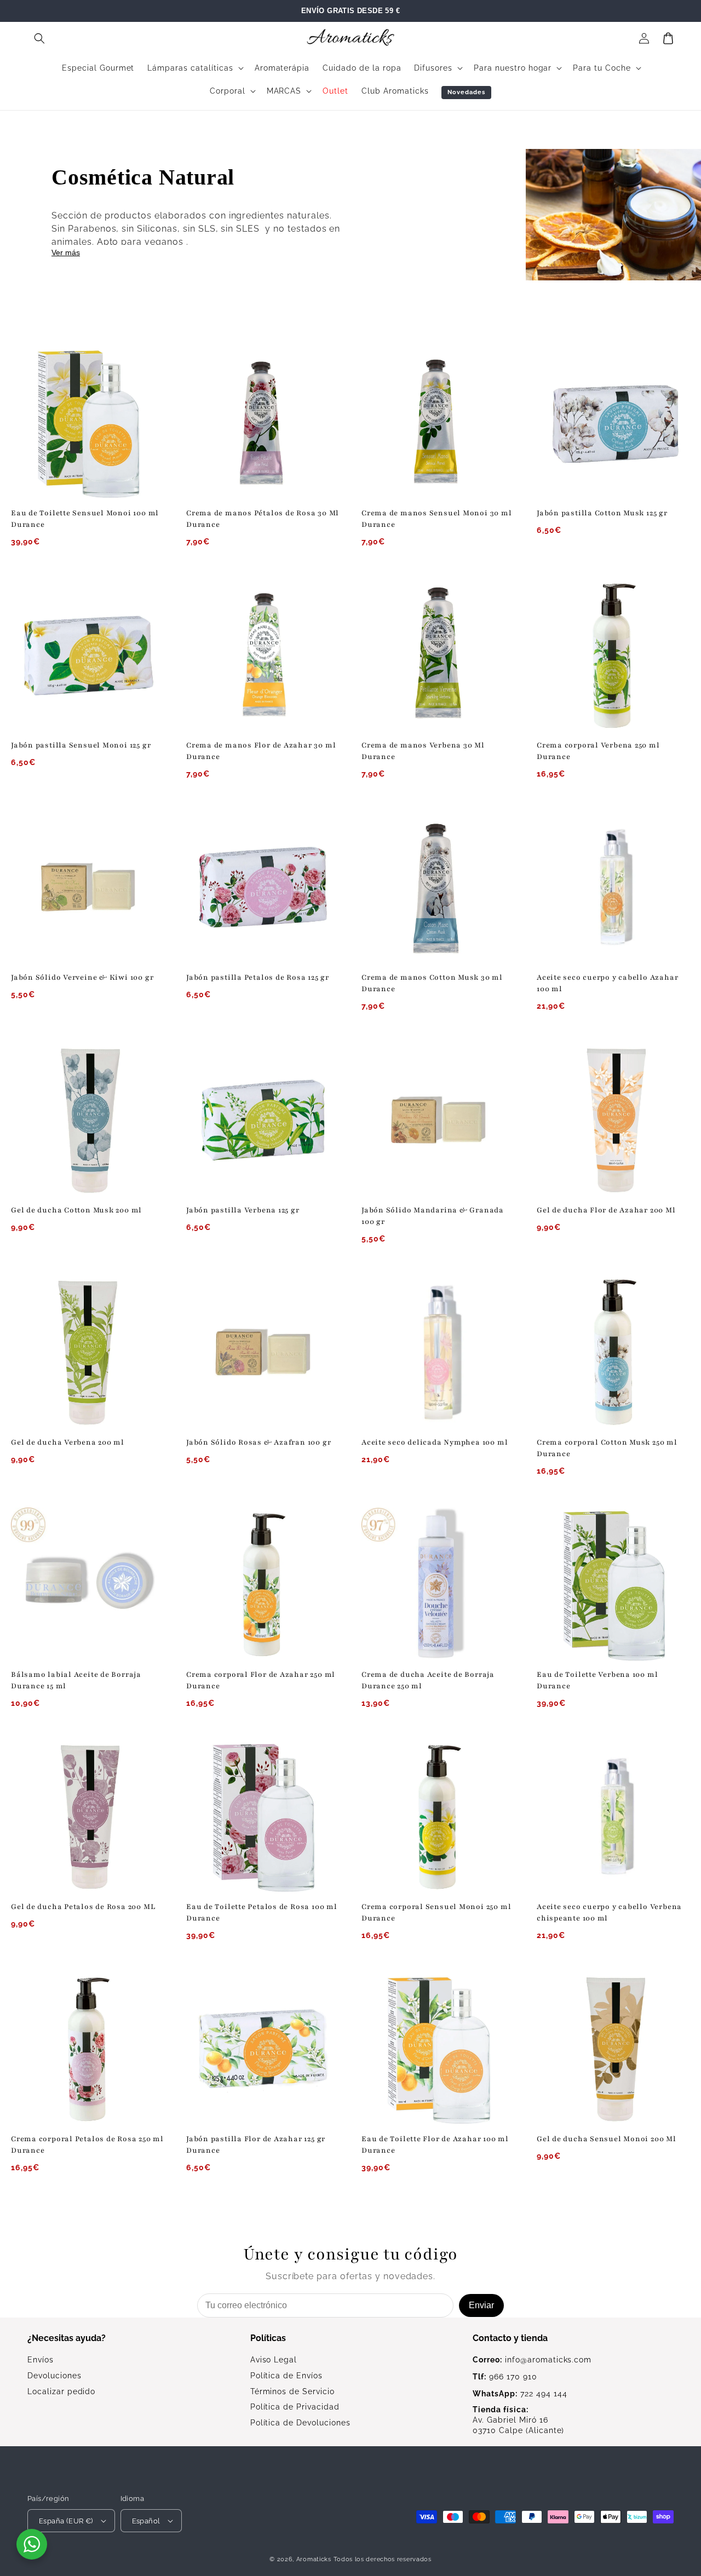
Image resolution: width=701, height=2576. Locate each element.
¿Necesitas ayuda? (67, 2338)
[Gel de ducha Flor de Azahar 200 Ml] (613, 1120)
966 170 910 (505, 2377)
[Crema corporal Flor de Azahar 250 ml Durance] (263, 1584)
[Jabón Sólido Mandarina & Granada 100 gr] (438, 1120)
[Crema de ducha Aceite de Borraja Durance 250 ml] (438, 1584)
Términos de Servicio (292, 2391)
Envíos (41, 2360)
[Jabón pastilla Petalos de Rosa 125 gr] (263, 887)
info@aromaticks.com (532, 2360)
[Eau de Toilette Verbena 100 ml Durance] (613, 1584)
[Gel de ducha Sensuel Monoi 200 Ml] (613, 2049)
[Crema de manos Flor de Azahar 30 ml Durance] (263, 655)
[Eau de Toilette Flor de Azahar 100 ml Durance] (438, 2049)
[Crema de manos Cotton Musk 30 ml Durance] (438, 887)
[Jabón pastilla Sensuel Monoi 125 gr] (88, 655)
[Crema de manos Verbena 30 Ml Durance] (438, 655)
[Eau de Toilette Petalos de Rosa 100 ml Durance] (263, 1816)
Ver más (66, 252)
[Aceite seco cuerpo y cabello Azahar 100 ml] (613, 887)
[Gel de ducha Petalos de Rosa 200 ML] (88, 1816)
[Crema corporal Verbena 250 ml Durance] (613, 655)
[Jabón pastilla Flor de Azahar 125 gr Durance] (263, 2049)
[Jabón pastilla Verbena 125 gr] (263, 1120)
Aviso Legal (274, 2360)
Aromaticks (314, 2559)
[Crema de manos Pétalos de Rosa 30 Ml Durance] (263, 423)
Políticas (268, 2338)
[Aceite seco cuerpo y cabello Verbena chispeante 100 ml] (613, 1816)
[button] (39, 38)
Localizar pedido (61, 2391)
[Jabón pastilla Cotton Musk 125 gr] (613, 423)
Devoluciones (54, 2376)
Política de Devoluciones (300, 2423)
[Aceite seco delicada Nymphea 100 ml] (438, 1352)
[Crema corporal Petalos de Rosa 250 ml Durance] (88, 2049)
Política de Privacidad (295, 2407)
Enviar (481, 2305)
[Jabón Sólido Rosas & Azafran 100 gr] (263, 1352)
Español (146, 2521)
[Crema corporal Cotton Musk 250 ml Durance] (613, 1352)
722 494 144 (520, 2394)
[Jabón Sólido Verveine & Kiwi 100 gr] (88, 887)
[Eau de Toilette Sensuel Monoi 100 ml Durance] (88, 423)
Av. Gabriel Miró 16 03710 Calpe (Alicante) (518, 2420)
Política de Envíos (286, 2376)
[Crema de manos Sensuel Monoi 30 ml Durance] (438, 423)
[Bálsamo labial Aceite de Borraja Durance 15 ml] (88, 1584)
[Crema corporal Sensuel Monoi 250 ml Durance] (438, 1816)
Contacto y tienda (510, 2338)
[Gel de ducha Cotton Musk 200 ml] (88, 1120)
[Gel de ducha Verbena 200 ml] (88, 1352)
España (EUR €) (66, 2521)
